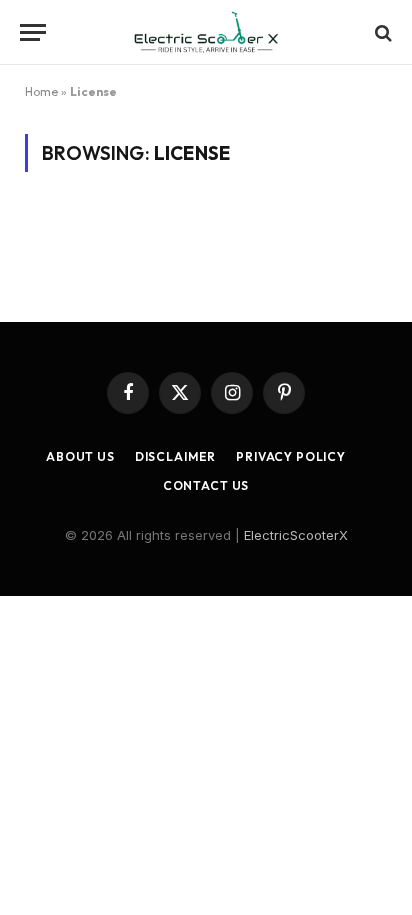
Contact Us (206, 485)
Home (41, 91)
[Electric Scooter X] (206, 32)
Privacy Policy (291, 456)
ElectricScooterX (296, 535)
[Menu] (33, 32)
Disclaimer (175, 456)
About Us (80, 456)
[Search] (381, 32)
